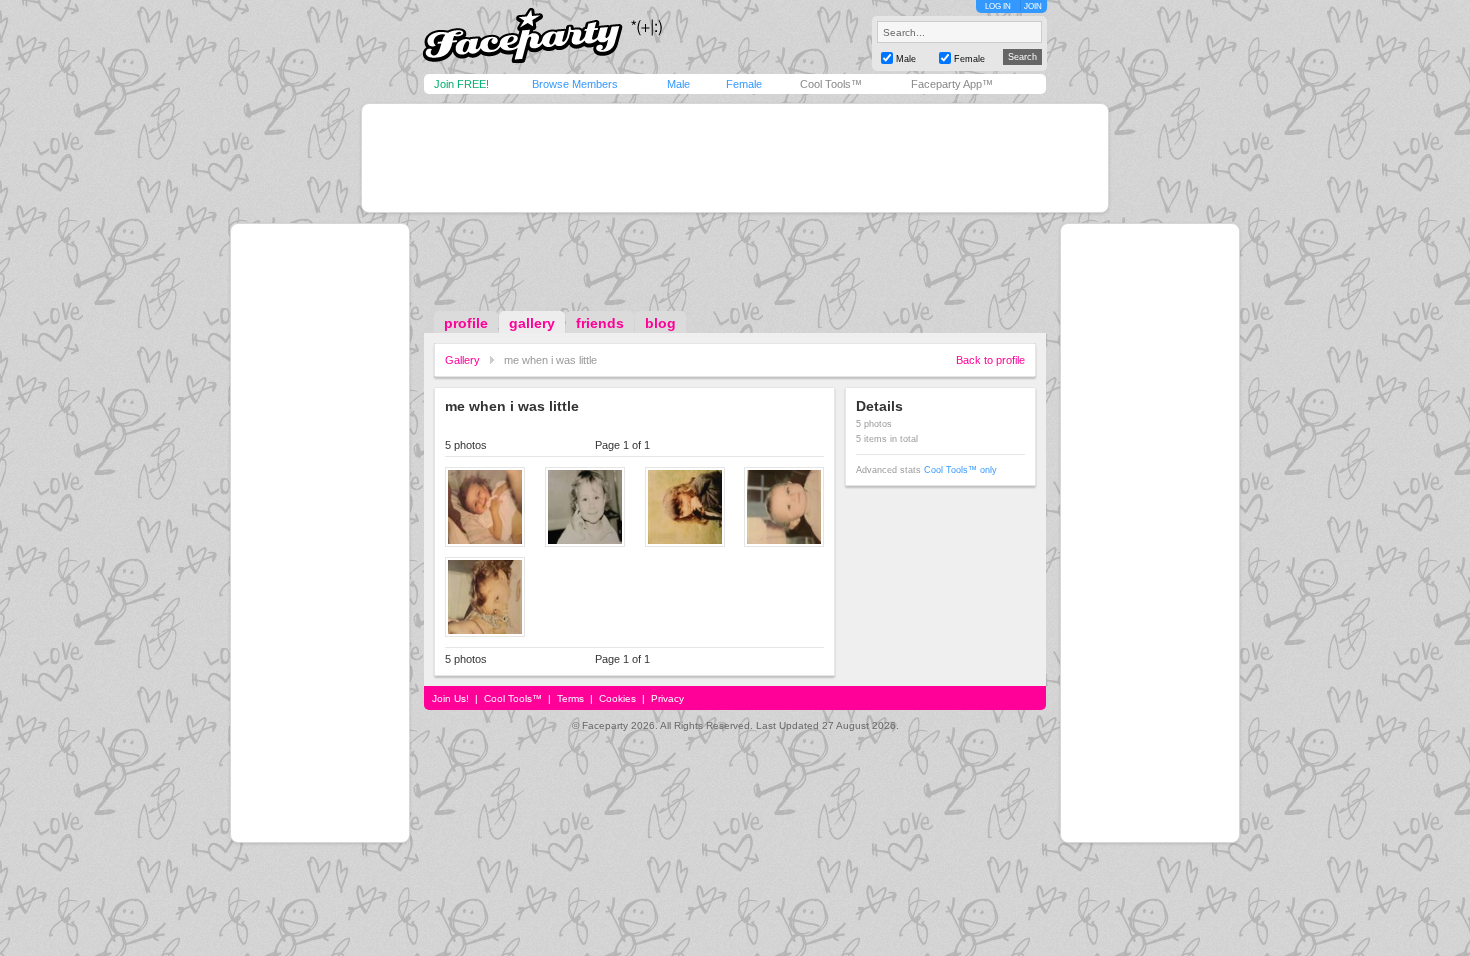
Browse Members (575, 84)
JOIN (1033, 6)
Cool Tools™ (831, 84)
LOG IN (998, 6)
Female (744, 84)
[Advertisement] (735, 158)
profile (466, 323)
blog (660, 323)
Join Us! (450, 698)
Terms (570, 698)
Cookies (617, 698)
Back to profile (990, 360)
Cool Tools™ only (960, 470)
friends (600, 323)
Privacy (667, 698)
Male (678, 84)
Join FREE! (461, 84)
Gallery (462, 360)
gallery (532, 323)
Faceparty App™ (952, 84)
